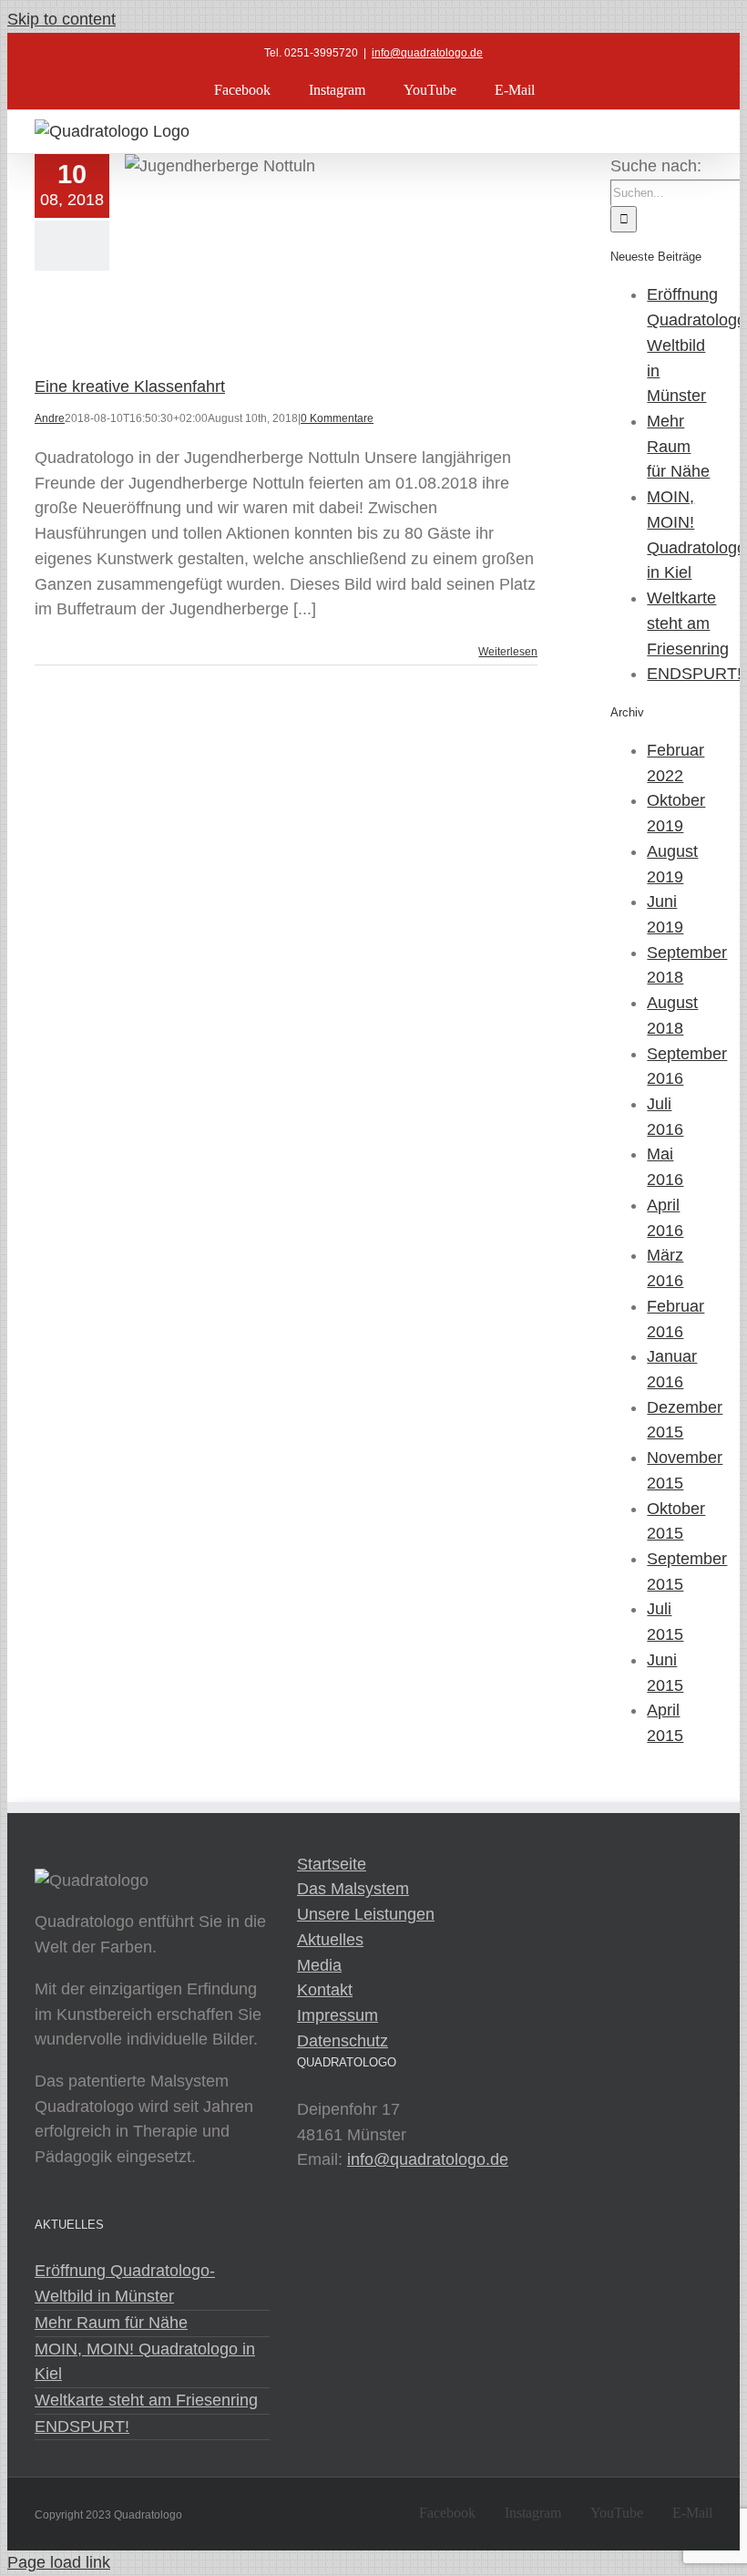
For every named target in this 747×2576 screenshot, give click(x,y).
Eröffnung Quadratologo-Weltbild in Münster (125, 2283)
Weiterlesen (508, 652)
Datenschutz (343, 2041)
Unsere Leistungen (366, 1914)
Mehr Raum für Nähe (678, 446)
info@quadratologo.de (427, 53)
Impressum (338, 2015)
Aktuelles (330, 1940)
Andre (50, 418)
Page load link (59, 2562)
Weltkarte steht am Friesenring (688, 623)
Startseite (332, 1864)
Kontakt (325, 1990)
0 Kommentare (337, 418)
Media (319, 1965)
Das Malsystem (353, 1889)
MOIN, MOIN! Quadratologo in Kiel (145, 2362)
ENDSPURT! (694, 674)
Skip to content (61, 19)
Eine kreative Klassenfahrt (130, 386)
